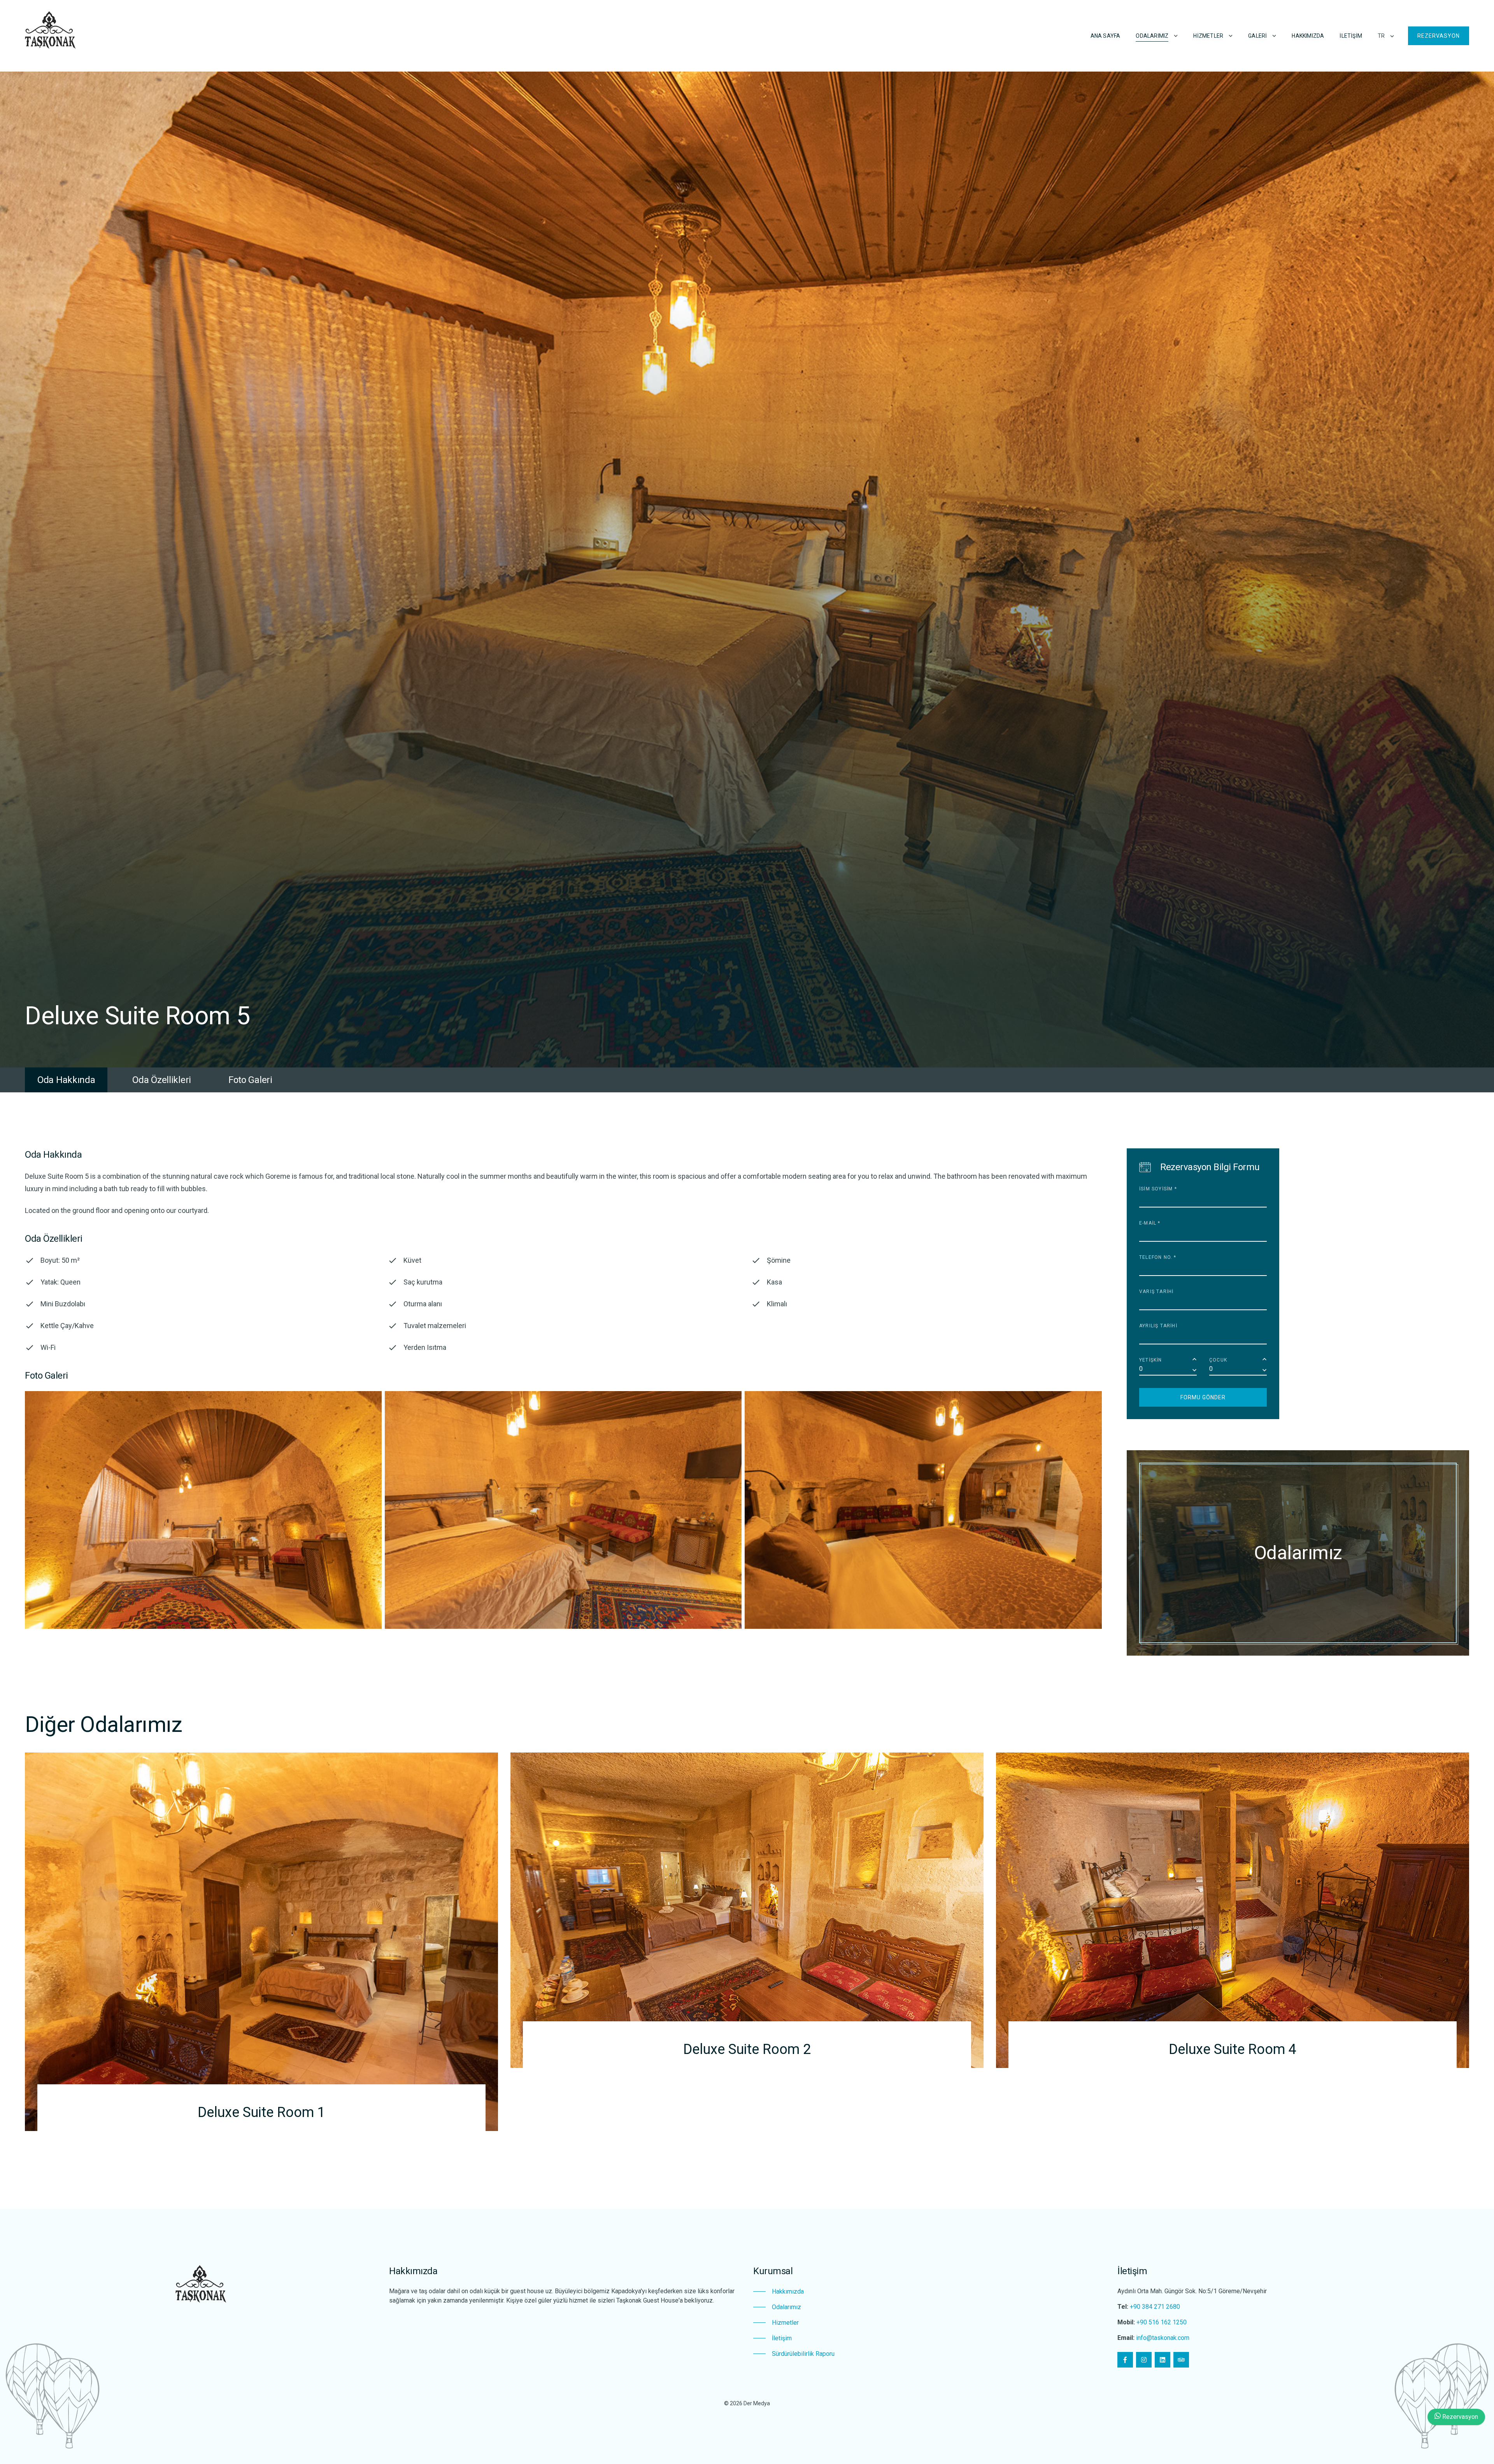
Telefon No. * (1158, 1257)
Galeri (1257, 36)
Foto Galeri (250, 1080)
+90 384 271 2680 (1155, 2307)
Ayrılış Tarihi (1158, 1326)
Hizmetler (1208, 36)
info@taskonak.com (1163, 2338)
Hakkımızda (1308, 36)
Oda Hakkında (66, 1080)
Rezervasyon (1439, 36)
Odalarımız (1152, 36)
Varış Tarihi (1156, 1292)
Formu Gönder (1203, 1397)
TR (1381, 36)
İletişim (1351, 36)
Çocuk (1218, 1360)
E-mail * (1150, 1223)
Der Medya (757, 2403)
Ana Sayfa (1106, 36)
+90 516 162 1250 (1162, 2322)
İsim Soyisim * (1158, 1189)
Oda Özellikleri (162, 1080)
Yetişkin (1151, 1360)
